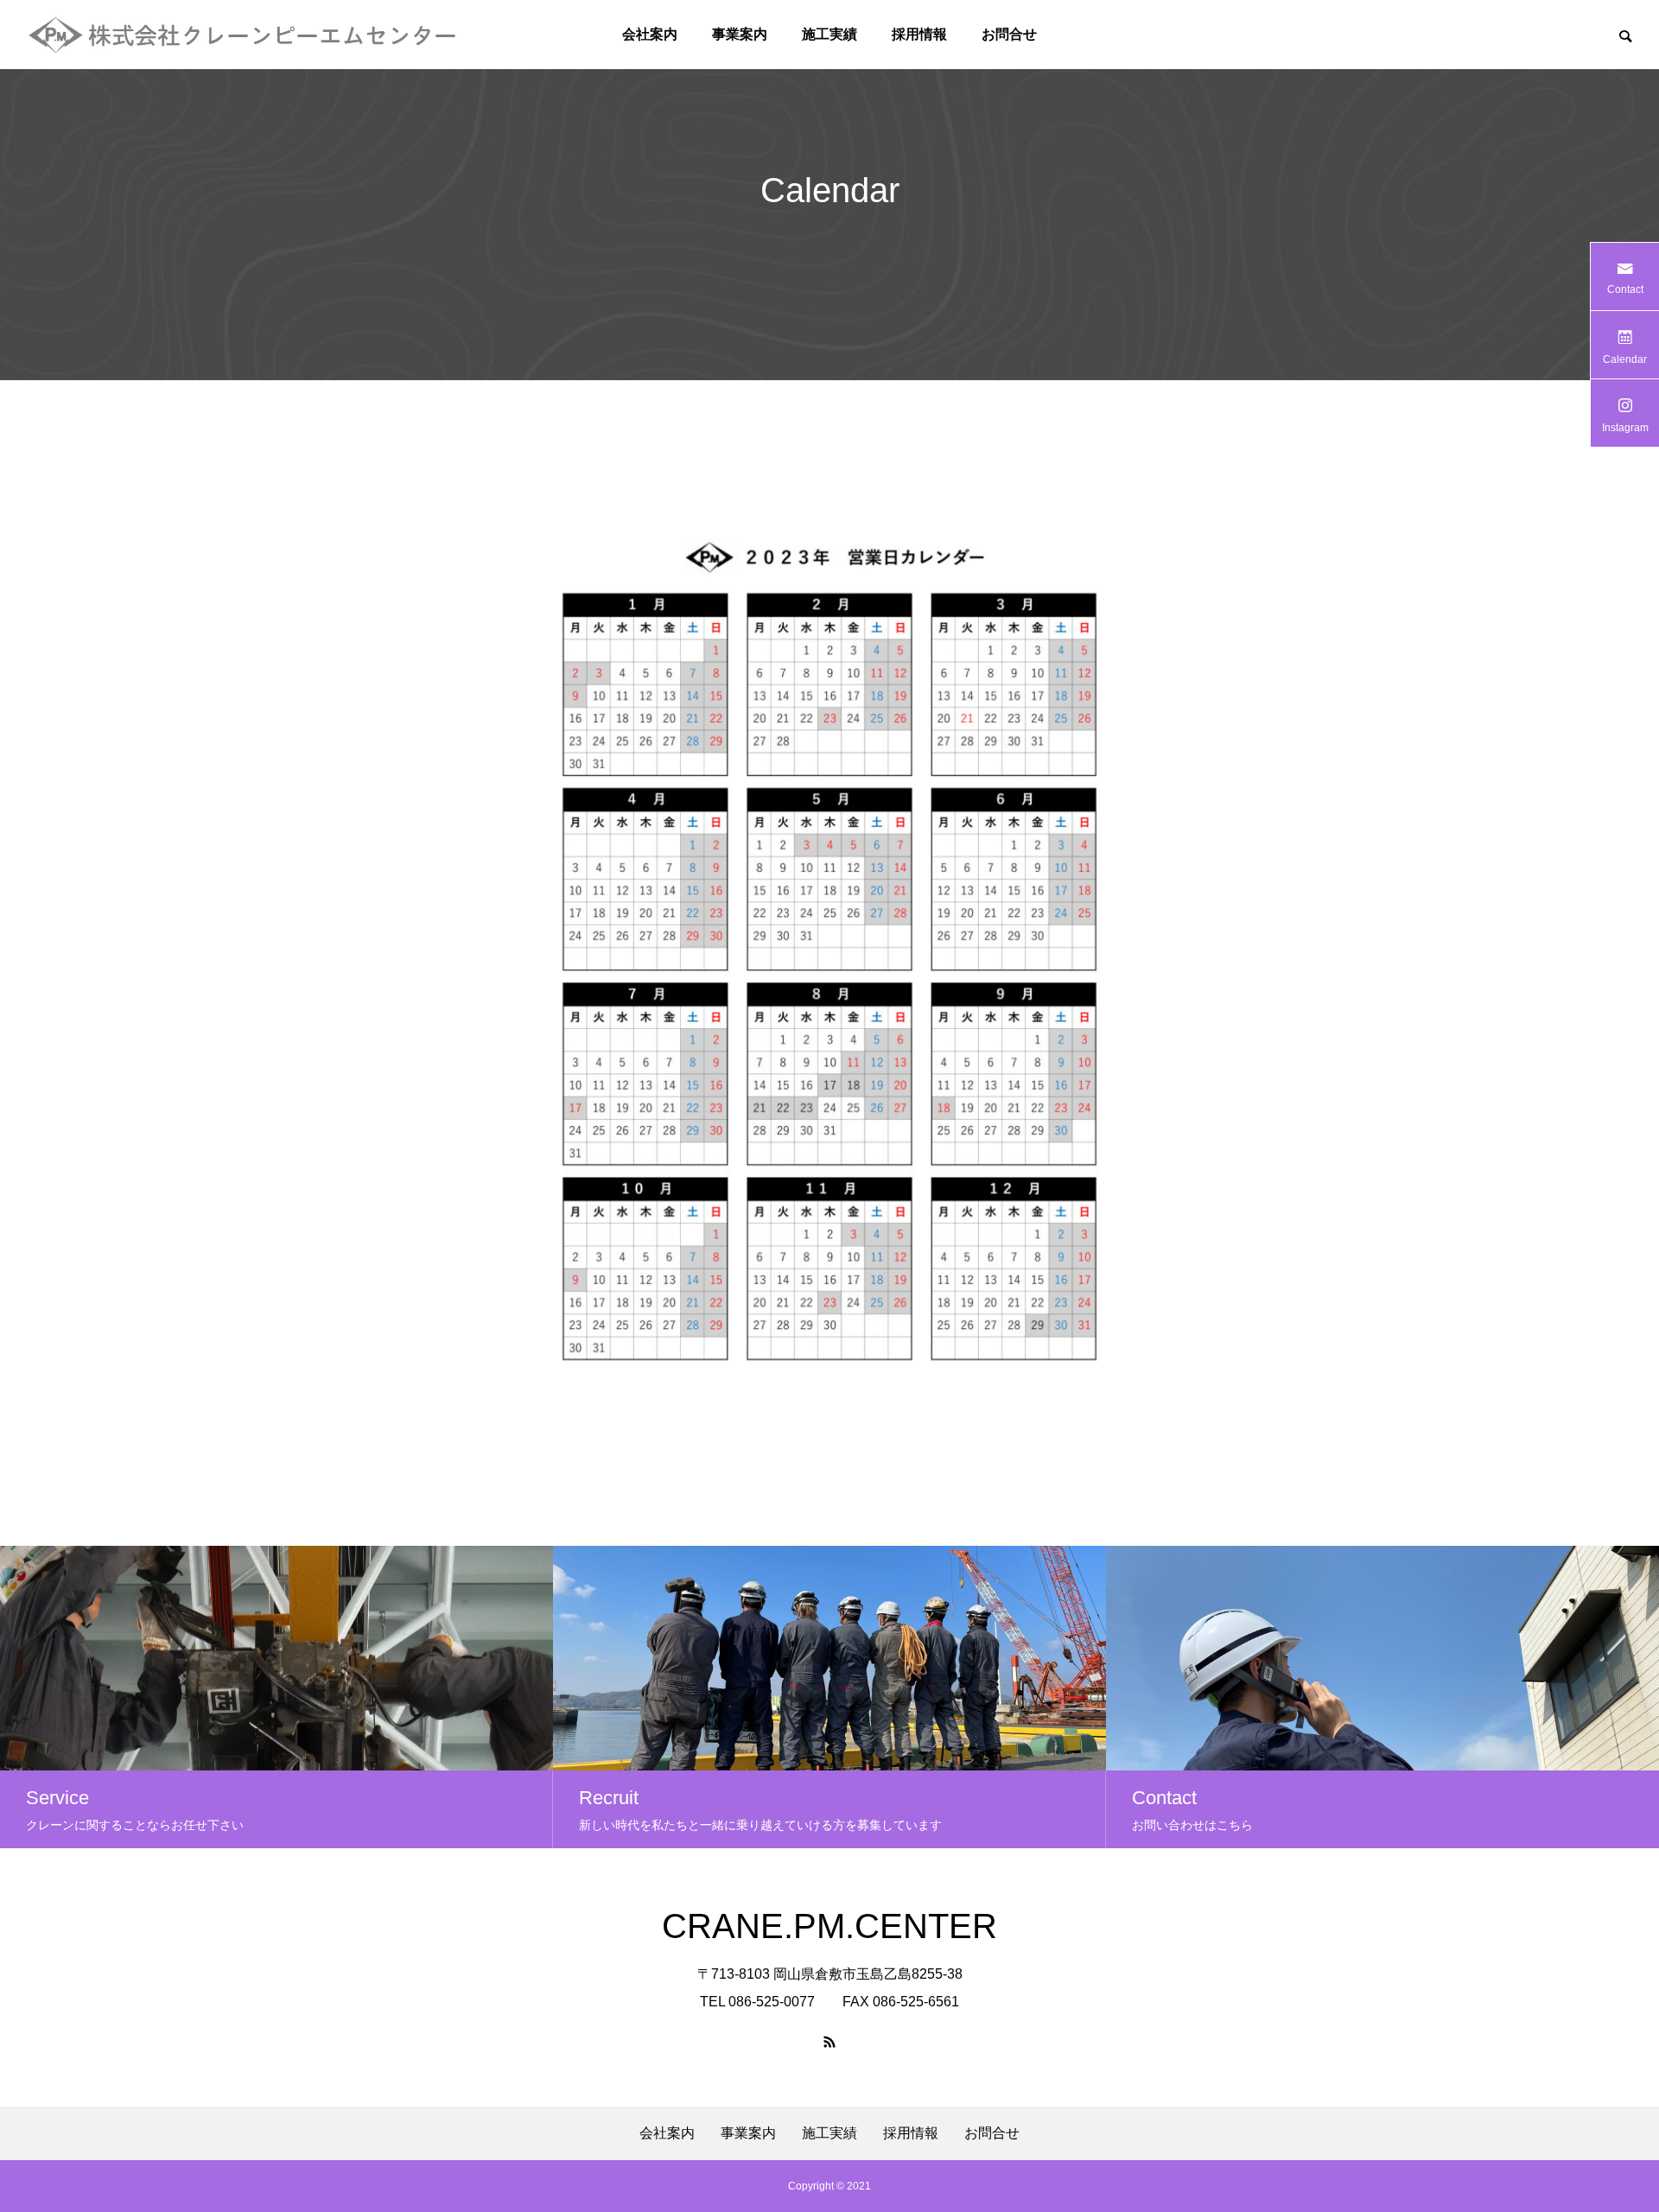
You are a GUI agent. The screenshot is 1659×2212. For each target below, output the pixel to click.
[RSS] (829, 2042)
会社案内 (650, 34)
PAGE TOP (1609, 2126)
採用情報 (919, 34)
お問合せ (1009, 34)
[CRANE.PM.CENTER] (243, 35)
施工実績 (829, 34)
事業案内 (740, 34)
